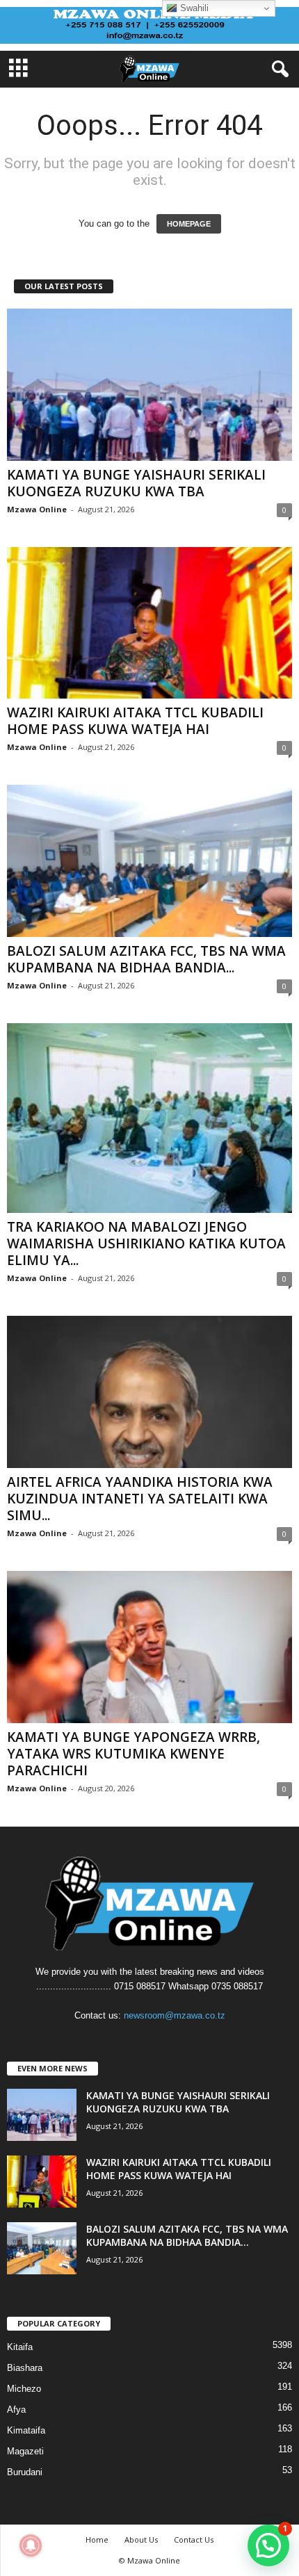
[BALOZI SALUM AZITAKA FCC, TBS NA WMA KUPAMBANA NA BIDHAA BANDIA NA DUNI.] (149, 861)
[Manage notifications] (31, 2545)
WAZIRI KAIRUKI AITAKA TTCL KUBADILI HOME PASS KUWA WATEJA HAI (135, 721)
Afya (16, 2410)
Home (97, 2540)
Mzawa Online (37, 509)
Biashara (25, 2368)
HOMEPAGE (189, 224)
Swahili (193, 8)
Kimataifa (26, 2430)
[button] (268, 2545)
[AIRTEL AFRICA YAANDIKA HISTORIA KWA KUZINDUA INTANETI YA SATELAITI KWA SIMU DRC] (149, 1392)
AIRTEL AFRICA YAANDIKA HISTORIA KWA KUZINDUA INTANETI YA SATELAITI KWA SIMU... (140, 1499)
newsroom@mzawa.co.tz (175, 2015)
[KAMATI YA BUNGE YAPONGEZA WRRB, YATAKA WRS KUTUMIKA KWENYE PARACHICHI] (149, 1647)
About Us (141, 2540)
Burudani (25, 2472)
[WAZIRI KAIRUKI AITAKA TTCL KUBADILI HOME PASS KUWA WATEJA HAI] (149, 623)
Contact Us (194, 2540)
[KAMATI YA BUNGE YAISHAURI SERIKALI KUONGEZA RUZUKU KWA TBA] (149, 385)
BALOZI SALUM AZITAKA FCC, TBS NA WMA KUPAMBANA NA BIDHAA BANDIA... (146, 959)
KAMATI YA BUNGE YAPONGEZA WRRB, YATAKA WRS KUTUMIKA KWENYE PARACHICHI (134, 1754)
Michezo (24, 2389)
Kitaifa (20, 2347)
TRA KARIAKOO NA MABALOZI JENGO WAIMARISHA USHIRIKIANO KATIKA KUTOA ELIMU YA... (146, 1244)
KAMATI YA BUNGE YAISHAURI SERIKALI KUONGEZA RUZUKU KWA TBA (136, 483)
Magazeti (25, 2451)
